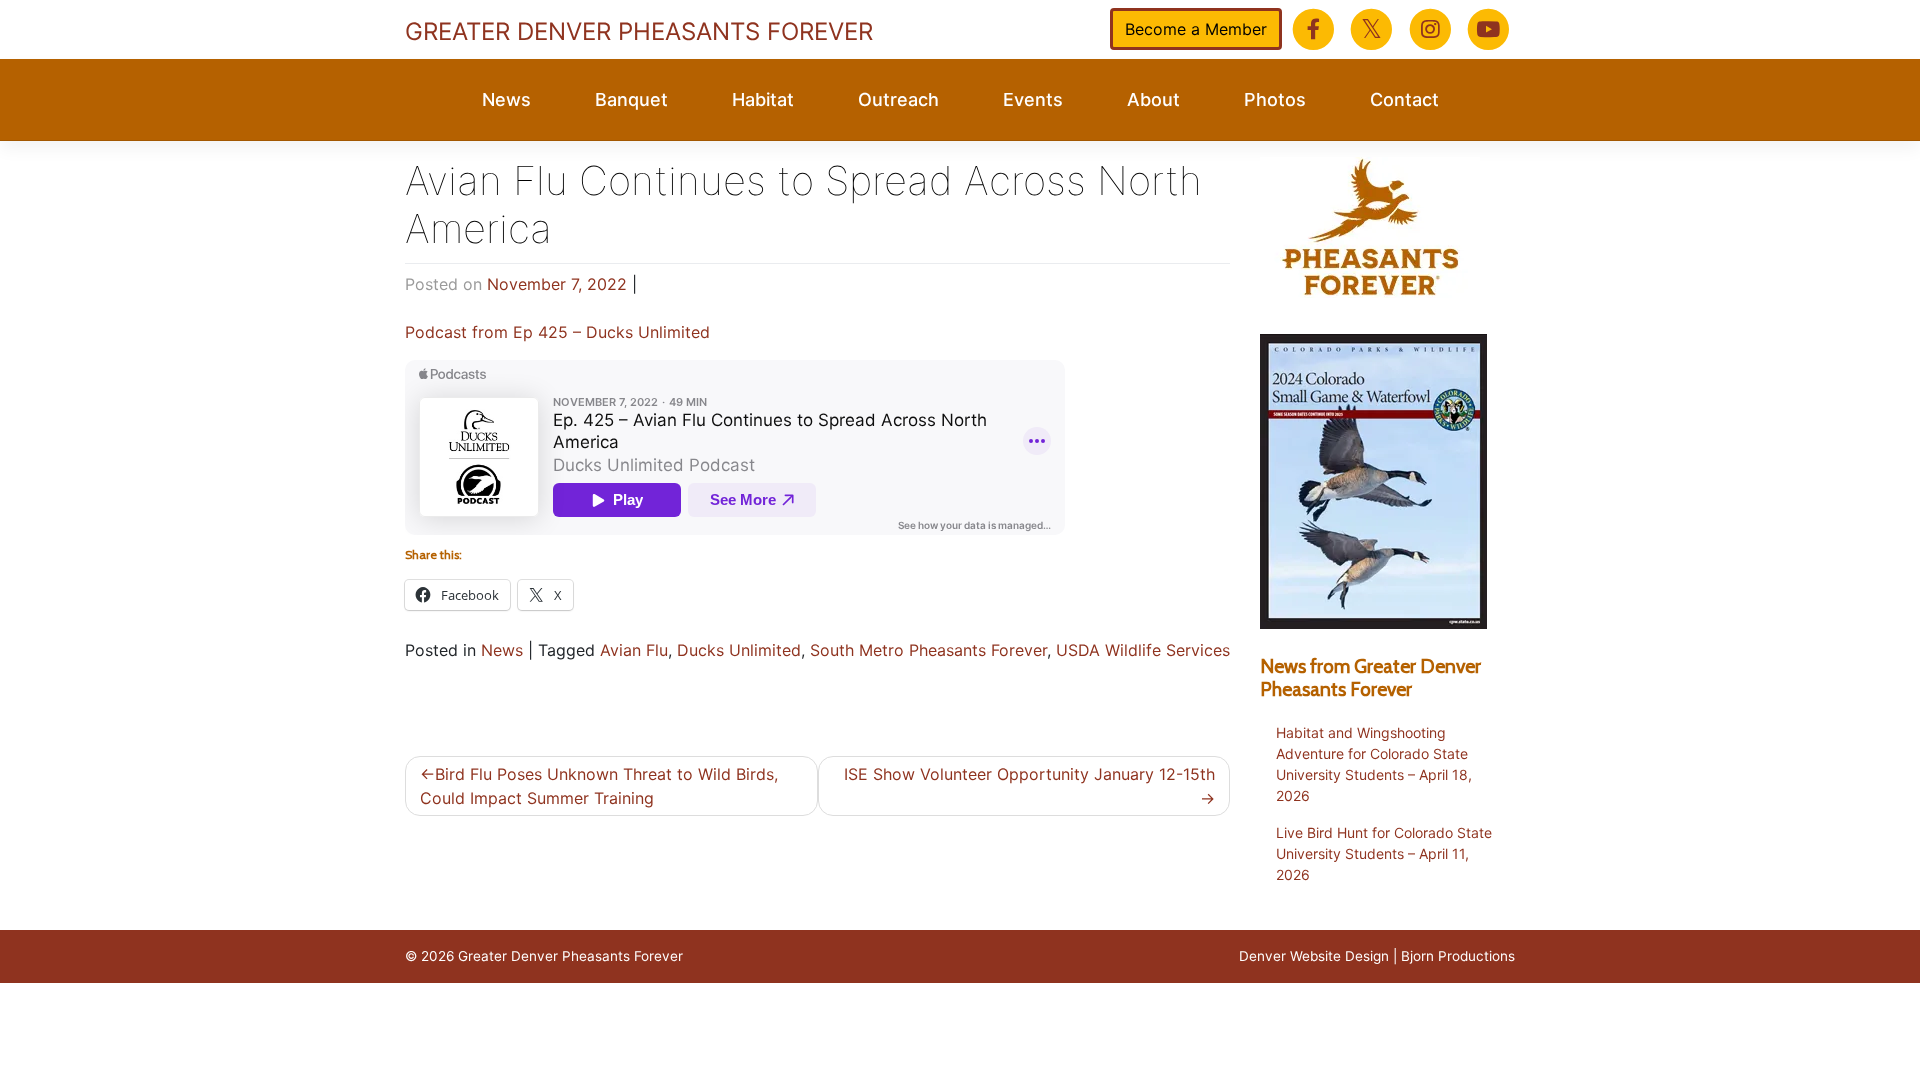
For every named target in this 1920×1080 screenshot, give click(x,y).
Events (1033, 99)
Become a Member (1196, 29)
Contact (1404, 99)
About (1153, 99)
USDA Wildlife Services (1143, 650)
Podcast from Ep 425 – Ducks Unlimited (557, 332)
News (506, 99)
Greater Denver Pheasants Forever (639, 31)
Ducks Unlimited (739, 650)
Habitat (763, 99)
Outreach (898, 99)
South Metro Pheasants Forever (928, 650)
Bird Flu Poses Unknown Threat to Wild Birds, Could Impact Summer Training (599, 786)
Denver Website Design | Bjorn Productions (1377, 956)
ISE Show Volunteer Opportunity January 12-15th (1029, 774)
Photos (1275, 99)
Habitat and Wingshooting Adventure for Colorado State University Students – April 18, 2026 (1374, 764)
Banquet (631, 99)
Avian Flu (634, 650)
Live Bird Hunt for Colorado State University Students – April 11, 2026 (1384, 853)
